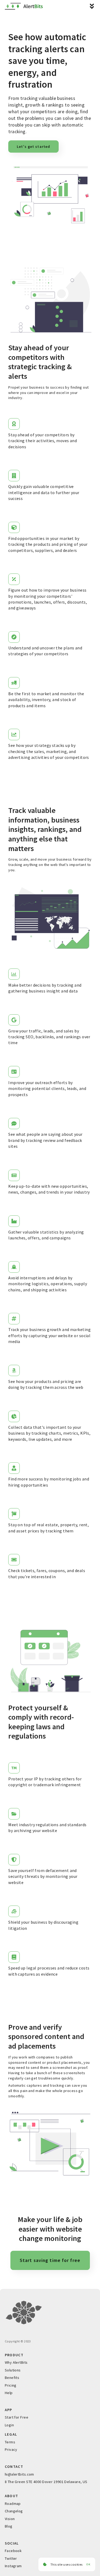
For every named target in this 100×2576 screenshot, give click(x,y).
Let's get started (33, 146)
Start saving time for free (50, 2260)
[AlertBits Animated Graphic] (50, 2313)
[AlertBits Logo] (24, 6)
